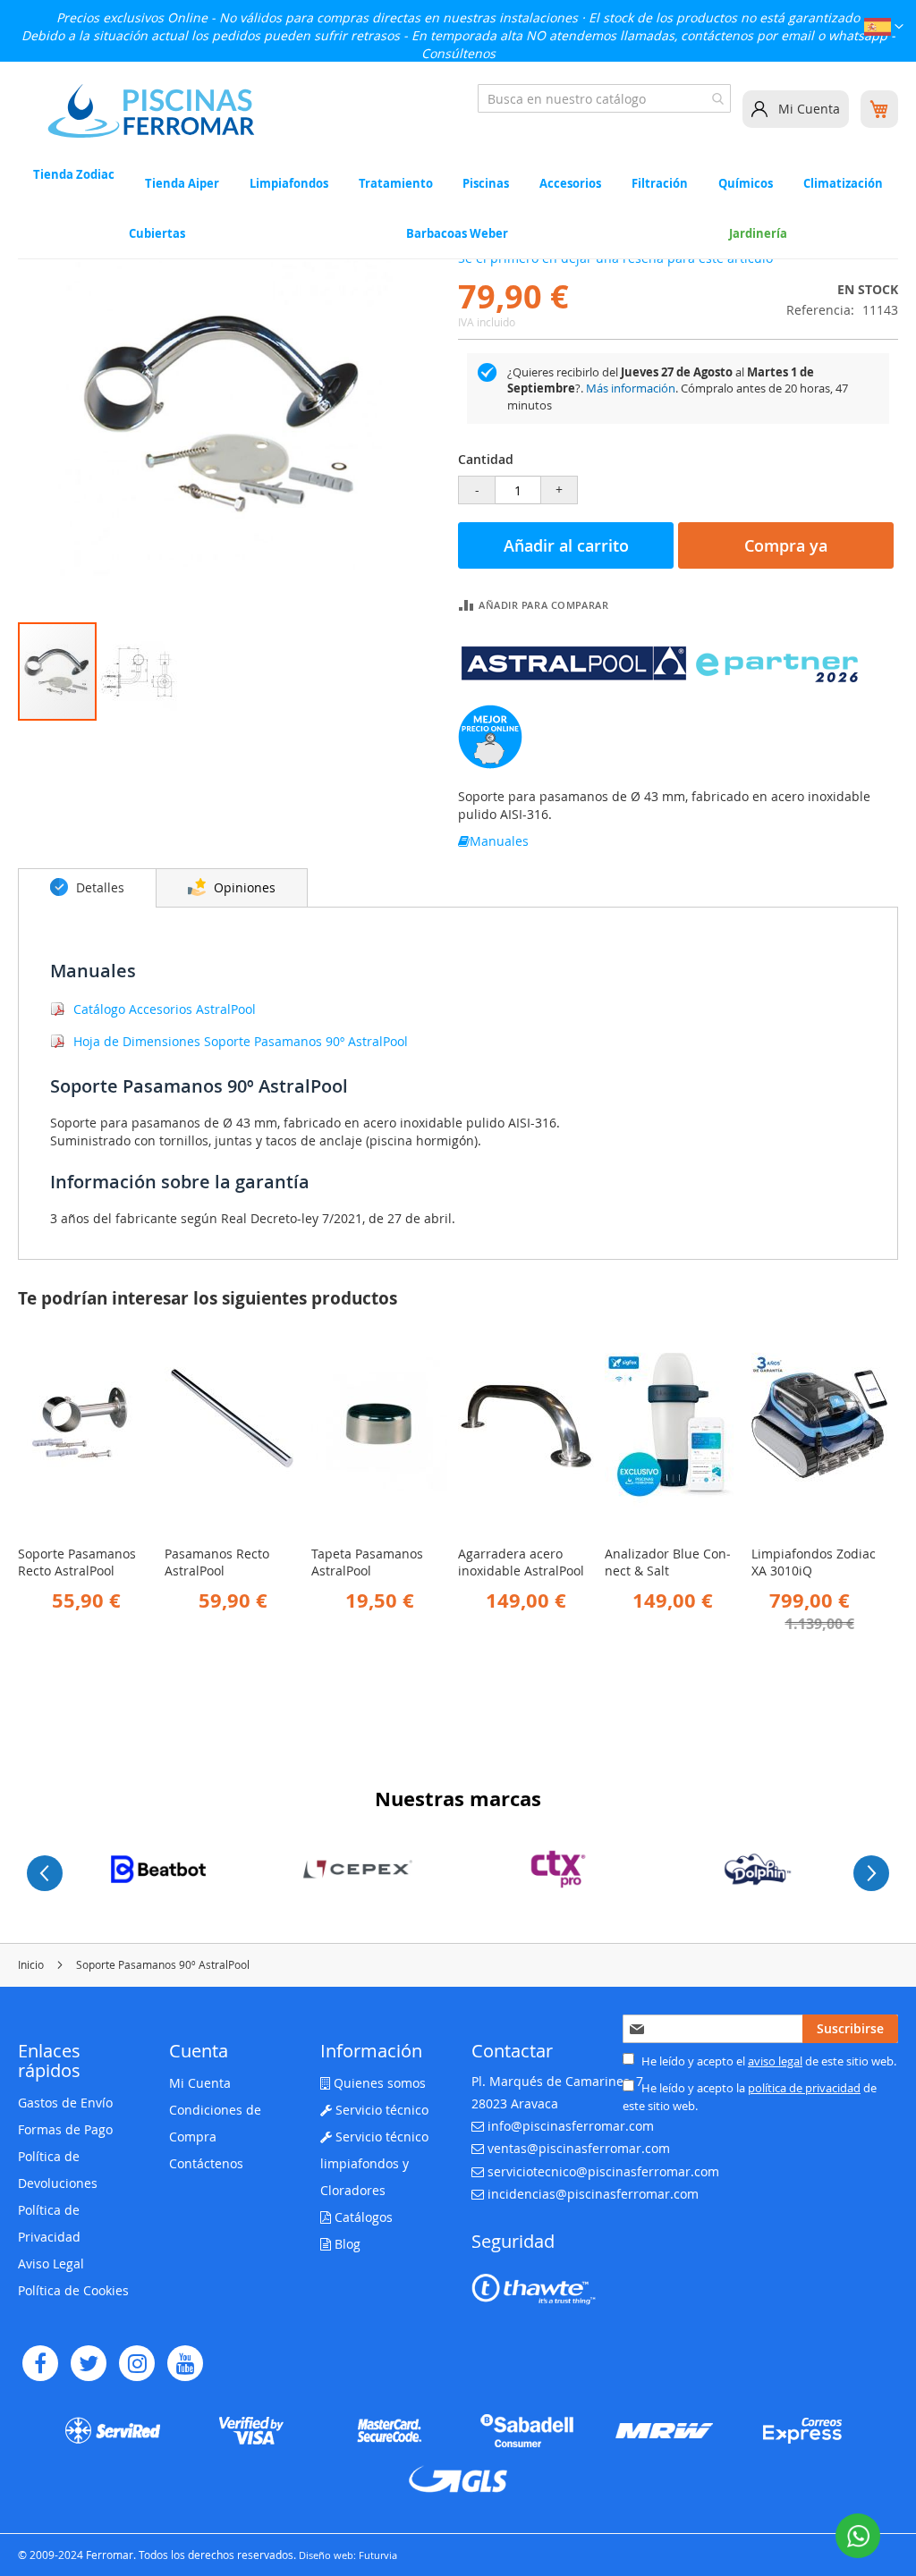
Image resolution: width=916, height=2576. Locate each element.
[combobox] (604, 98)
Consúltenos (458, 53)
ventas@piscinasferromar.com (579, 2148)
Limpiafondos (289, 183)
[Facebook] (40, 2363)
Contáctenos (206, 2163)
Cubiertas (157, 233)
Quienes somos (378, 2083)
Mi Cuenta (809, 109)
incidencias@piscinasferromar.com (593, 2194)
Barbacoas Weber (457, 233)
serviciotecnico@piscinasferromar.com (603, 2171)
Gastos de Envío (65, 2103)
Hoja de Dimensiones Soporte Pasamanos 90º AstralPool (241, 1041)
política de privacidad (804, 2088)
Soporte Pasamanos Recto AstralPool (77, 1562)
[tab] (87, 888)
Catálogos (362, 2217)
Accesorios (570, 183)
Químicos (746, 183)
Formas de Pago (65, 2129)
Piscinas (486, 183)
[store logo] (151, 111)
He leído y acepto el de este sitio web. (768, 2061)
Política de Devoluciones (58, 2170)
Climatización (843, 183)
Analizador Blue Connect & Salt (668, 1562)
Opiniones (243, 887)
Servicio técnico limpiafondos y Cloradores (374, 2163)
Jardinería (758, 233)
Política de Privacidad (49, 2223)
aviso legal (775, 2061)
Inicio (31, 1964)
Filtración (660, 183)
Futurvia (378, 2555)
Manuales (499, 841)
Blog (346, 2244)
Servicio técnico (380, 2110)
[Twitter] (89, 2363)
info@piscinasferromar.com (571, 2126)
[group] (158, 1869)
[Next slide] (871, 1873)
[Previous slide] (45, 1873)
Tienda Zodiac (74, 175)
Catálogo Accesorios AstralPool (165, 1009)
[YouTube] (185, 2363)
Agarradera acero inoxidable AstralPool (521, 1562)
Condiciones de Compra (215, 2123)
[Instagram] (137, 2363)
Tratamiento (396, 183)
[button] (884, 29)
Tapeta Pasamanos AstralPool (367, 1562)
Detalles (98, 887)
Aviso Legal (51, 2264)
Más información (631, 388)
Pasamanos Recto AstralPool (217, 1562)
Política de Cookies (73, 2290)
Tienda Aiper (182, 183)
